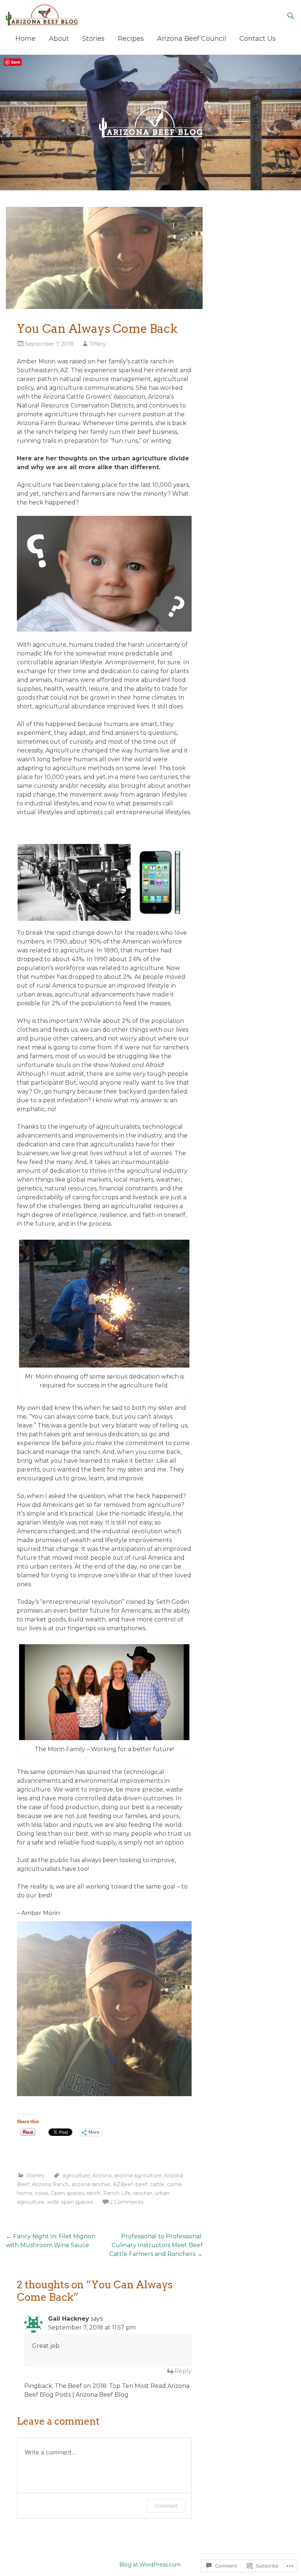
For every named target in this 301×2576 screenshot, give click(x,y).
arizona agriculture (138, 2176)
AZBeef (123, 2184)
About (59, 39)
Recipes (131, 39)
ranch (94, 2193)
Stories (93, 39)
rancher (143, 2193)
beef (141, 2184)
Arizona (102, 2176)
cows (41, 2193)
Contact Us (258, 39)
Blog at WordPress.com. (150, 2565)
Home (26, 39)
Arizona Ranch (50, 2184)
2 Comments (127, 2202)
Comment (166, 2506)
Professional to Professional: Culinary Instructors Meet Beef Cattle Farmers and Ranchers (156, 2245)
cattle (157, 2184)
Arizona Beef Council (192, 39)
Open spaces (67, 2193)
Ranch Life (117, 2193)
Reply (183, 2371)
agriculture (76, 2176)
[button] (74, 882)
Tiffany (98, 344)
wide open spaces (70, 2202)
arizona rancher (91, 2184)
